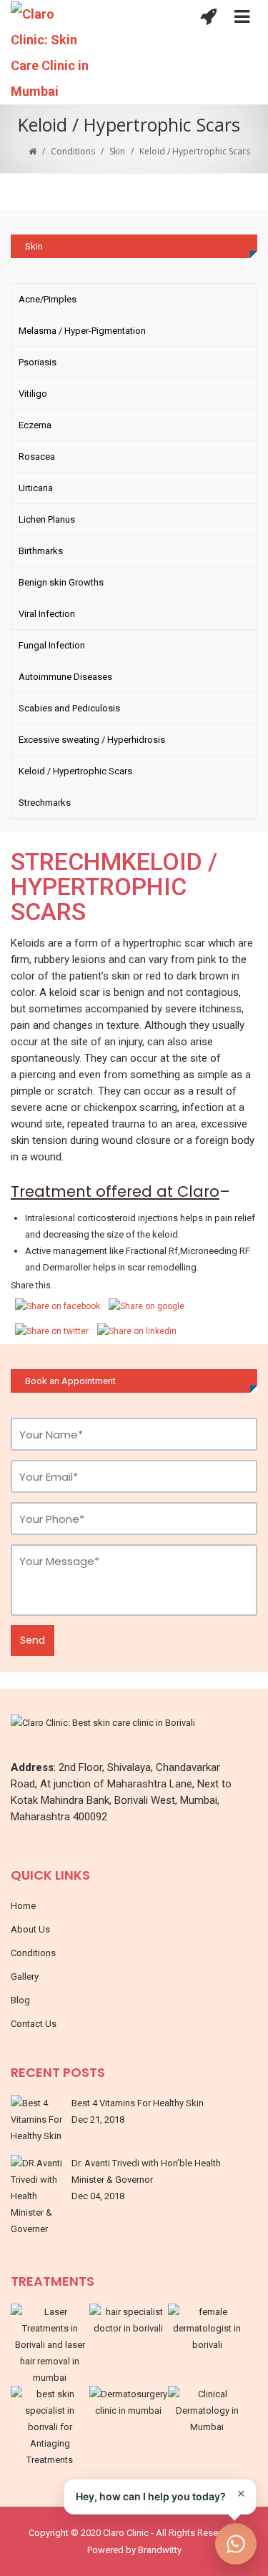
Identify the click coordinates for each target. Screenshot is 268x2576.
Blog (20, 2000)
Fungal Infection (52, 645)
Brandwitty (160, 2550)
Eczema (35, 425)
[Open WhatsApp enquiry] (236, 2544)
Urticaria (36, 488)
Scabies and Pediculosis (69, 708)
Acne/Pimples (48, 299)
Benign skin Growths (61, 582)
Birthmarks (41, 551)
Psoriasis (38, 362)
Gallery (25, 1977)
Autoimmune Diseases (65, 677)
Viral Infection (47, 614)
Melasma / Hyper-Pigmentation (82, 331)
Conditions (73, 151)
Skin (117, 151)
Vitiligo (33, 394)
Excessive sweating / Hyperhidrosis (92, 740)
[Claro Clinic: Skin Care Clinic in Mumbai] (60, 53)
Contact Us (34, 2024)
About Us (30, 1929)
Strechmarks (45, 803)
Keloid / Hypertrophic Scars (75, 771)
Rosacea (37, 457)
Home (23, 1906)
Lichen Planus (47, 519)
